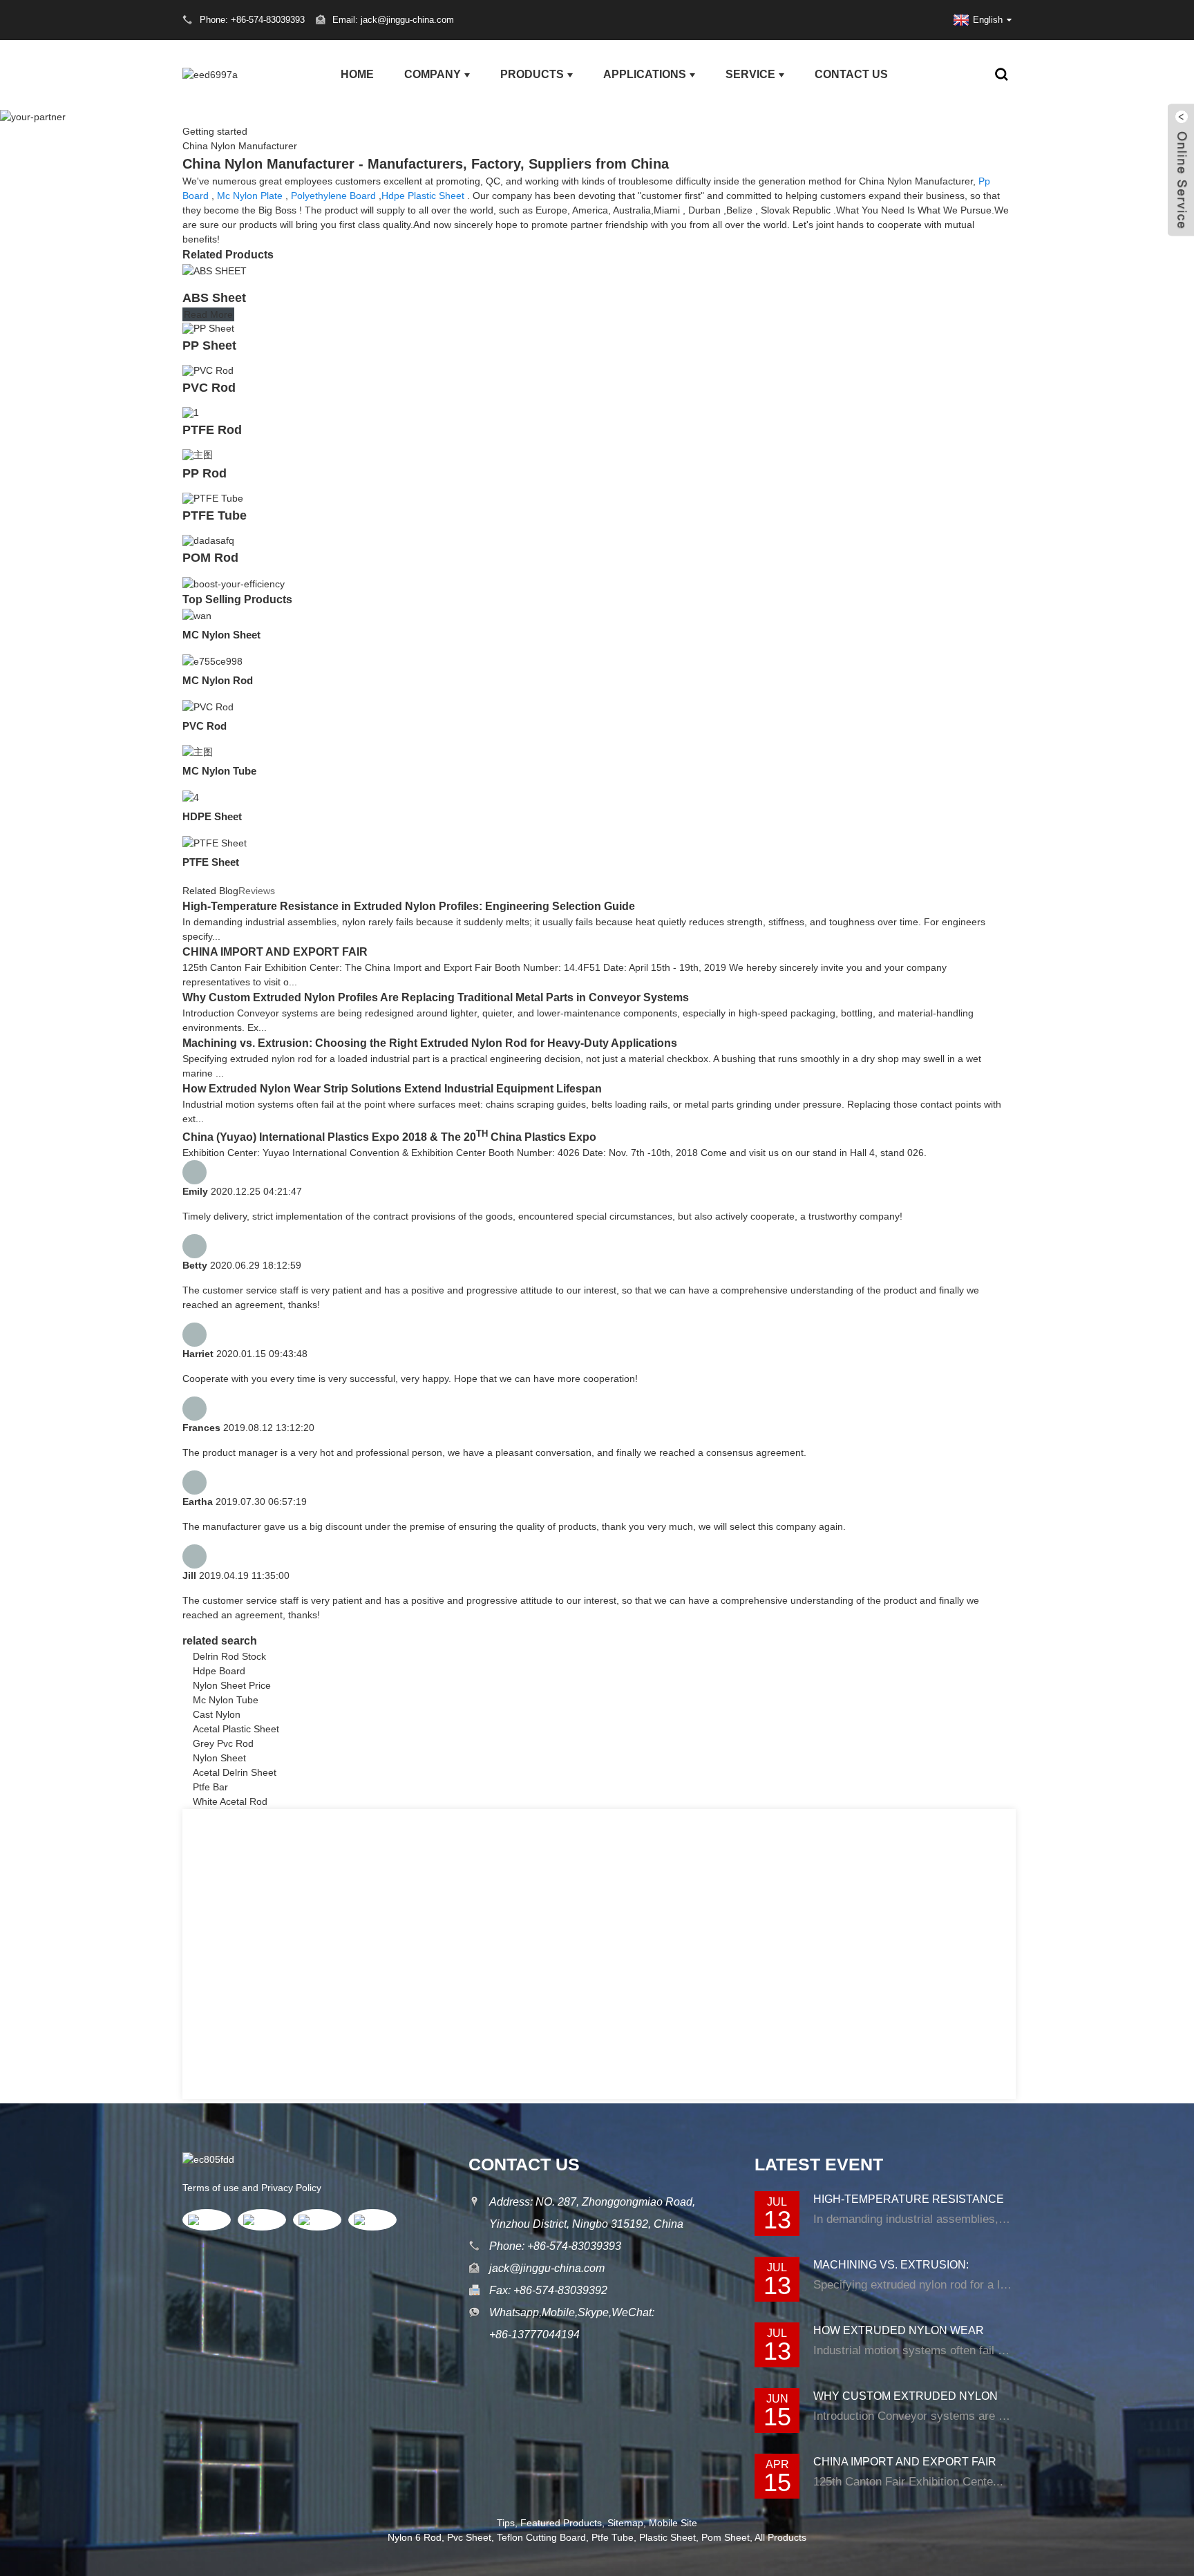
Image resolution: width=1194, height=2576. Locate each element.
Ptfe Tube (613, 2537)
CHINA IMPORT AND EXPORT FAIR (275, 952)
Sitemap (625, 2523)
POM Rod (210, 558)
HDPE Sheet (212, 816)
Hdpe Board (219, 1671)
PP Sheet (209, 345)
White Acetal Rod (230, 1801)
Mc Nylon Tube (226, 1700)
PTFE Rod (212, 430)
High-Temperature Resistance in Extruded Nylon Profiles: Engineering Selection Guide (409, 906)
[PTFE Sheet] (215, 842)
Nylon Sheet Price (232, 1685)
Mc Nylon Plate (250, 196)
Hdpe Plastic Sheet (423, 196)
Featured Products (561, 2523)
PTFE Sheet (211, 862)
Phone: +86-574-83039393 (555, 2246)
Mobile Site (673, 2523)
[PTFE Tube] (213, 498)
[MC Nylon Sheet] (197, 615)
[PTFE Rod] (191, 412)
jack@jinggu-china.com (547, 2268)
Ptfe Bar (210, 1787)
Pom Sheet (726, 2537)
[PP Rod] (198, 454)
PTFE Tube (215, 515)
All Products (780, 2537)
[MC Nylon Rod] (212, 661)
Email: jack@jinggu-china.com (393, 20)
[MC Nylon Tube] (198, 752)
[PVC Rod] (208, 370)
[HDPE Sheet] (191, 797)
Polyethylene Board (333, 196)
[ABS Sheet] (215, 270)
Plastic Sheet (667, 2537)
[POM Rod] (208, 540)
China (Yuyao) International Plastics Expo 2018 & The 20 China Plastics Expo (389, 1137)
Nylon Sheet (219, 1758)
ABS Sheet (214, 298)
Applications (645, 74)
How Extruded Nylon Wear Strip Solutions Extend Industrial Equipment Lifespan (392, 1089)
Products (532, 74)
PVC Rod (209, 388)
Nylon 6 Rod (415, 2537)
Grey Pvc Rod (223, 1743)
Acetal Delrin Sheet (235, 1772)
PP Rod (205, 473)
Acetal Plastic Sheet (236, 1729)
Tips (506, 2523)
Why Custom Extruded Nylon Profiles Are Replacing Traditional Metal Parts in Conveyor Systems (436, 997)
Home (357, 74)
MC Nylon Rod (218, 680)
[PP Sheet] (208, 328)
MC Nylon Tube (219, 771)
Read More (208, 314)
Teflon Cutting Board (541, 2537)
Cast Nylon (217, 1714)
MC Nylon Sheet (221, 635)
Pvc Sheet (469, 2537)
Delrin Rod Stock (229, 1656)
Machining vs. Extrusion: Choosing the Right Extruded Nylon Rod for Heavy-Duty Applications (430, 1043)
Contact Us (851, 74)
